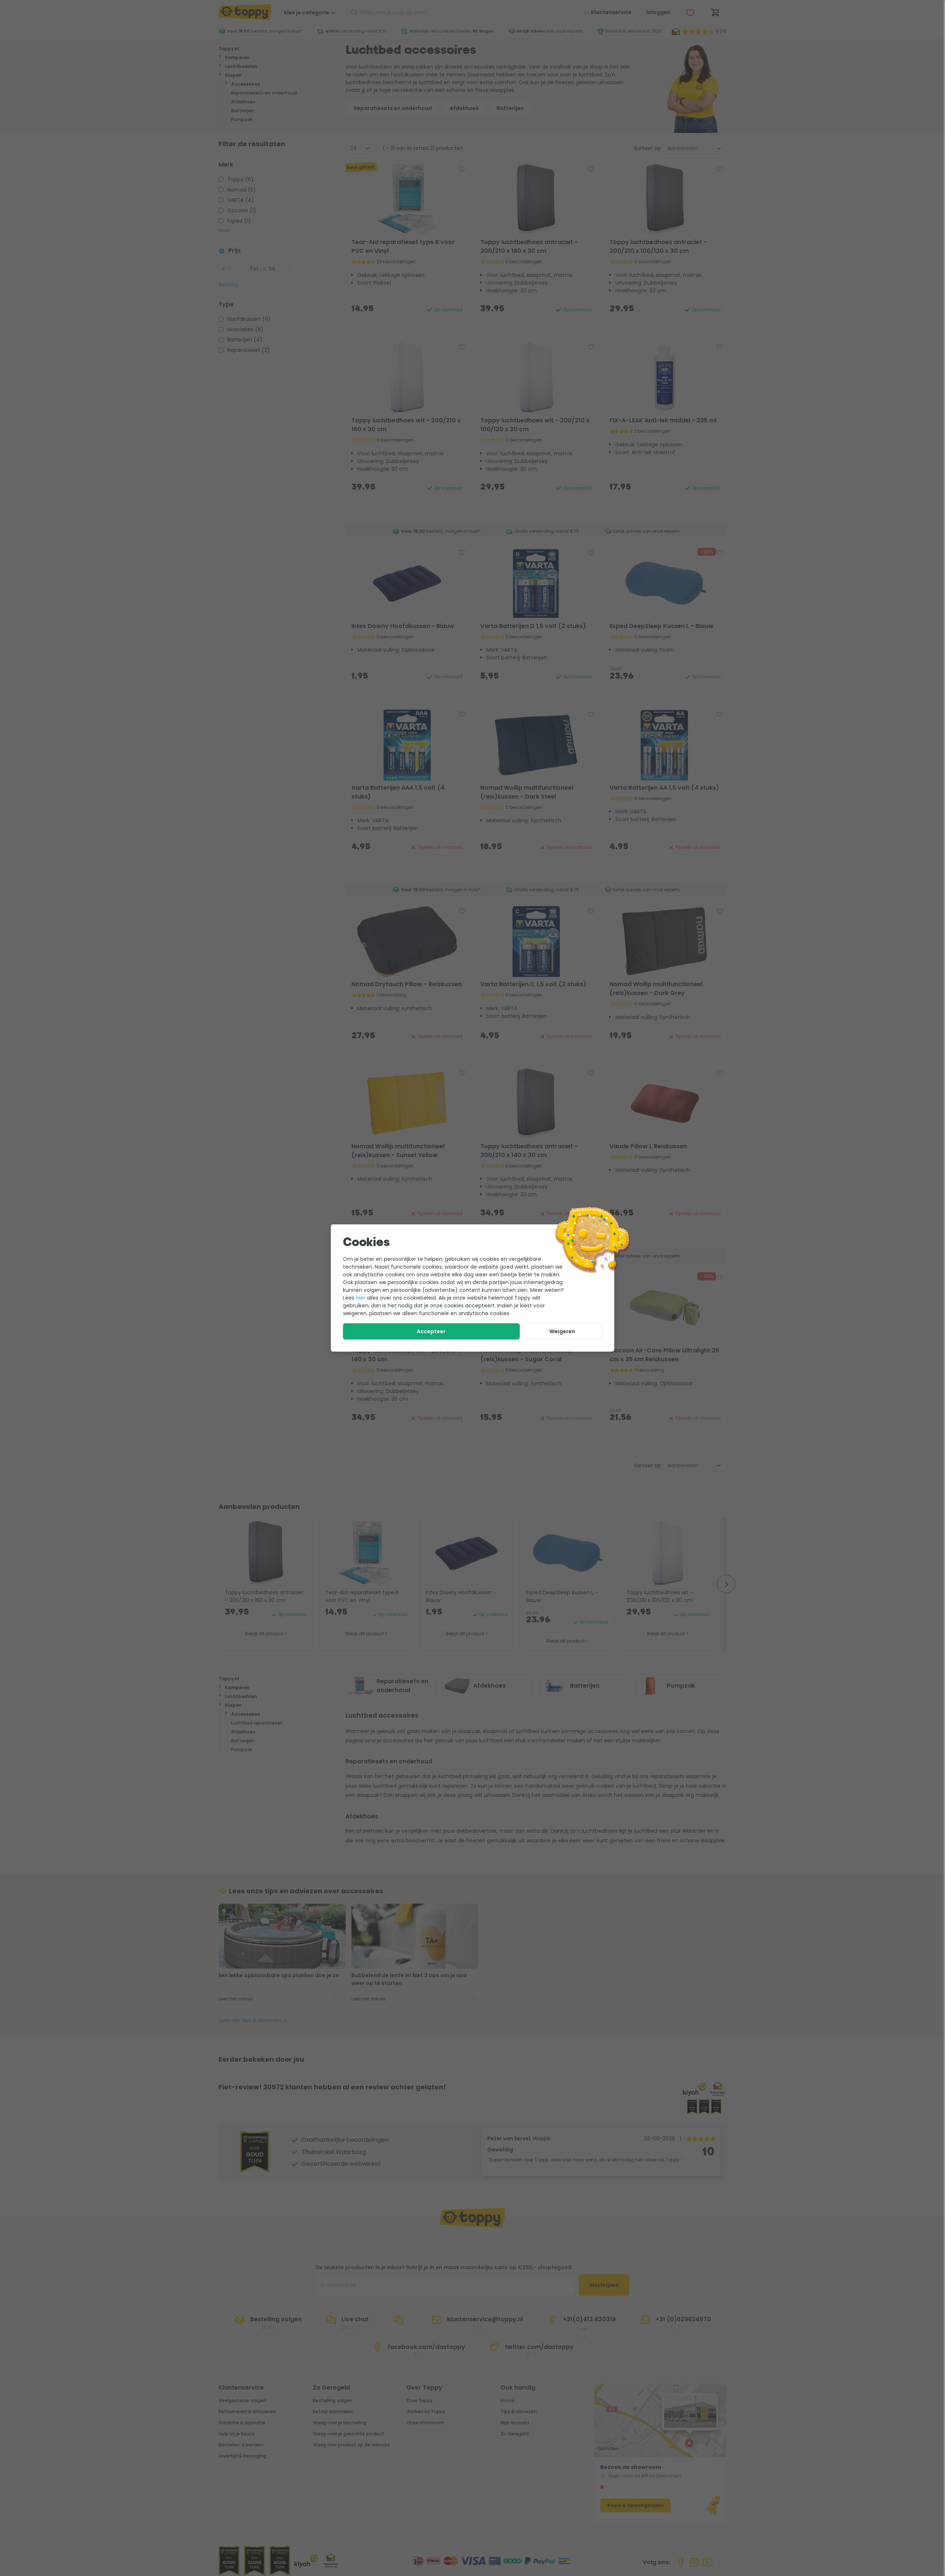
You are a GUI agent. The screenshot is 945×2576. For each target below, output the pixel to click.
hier (361, 1298)
